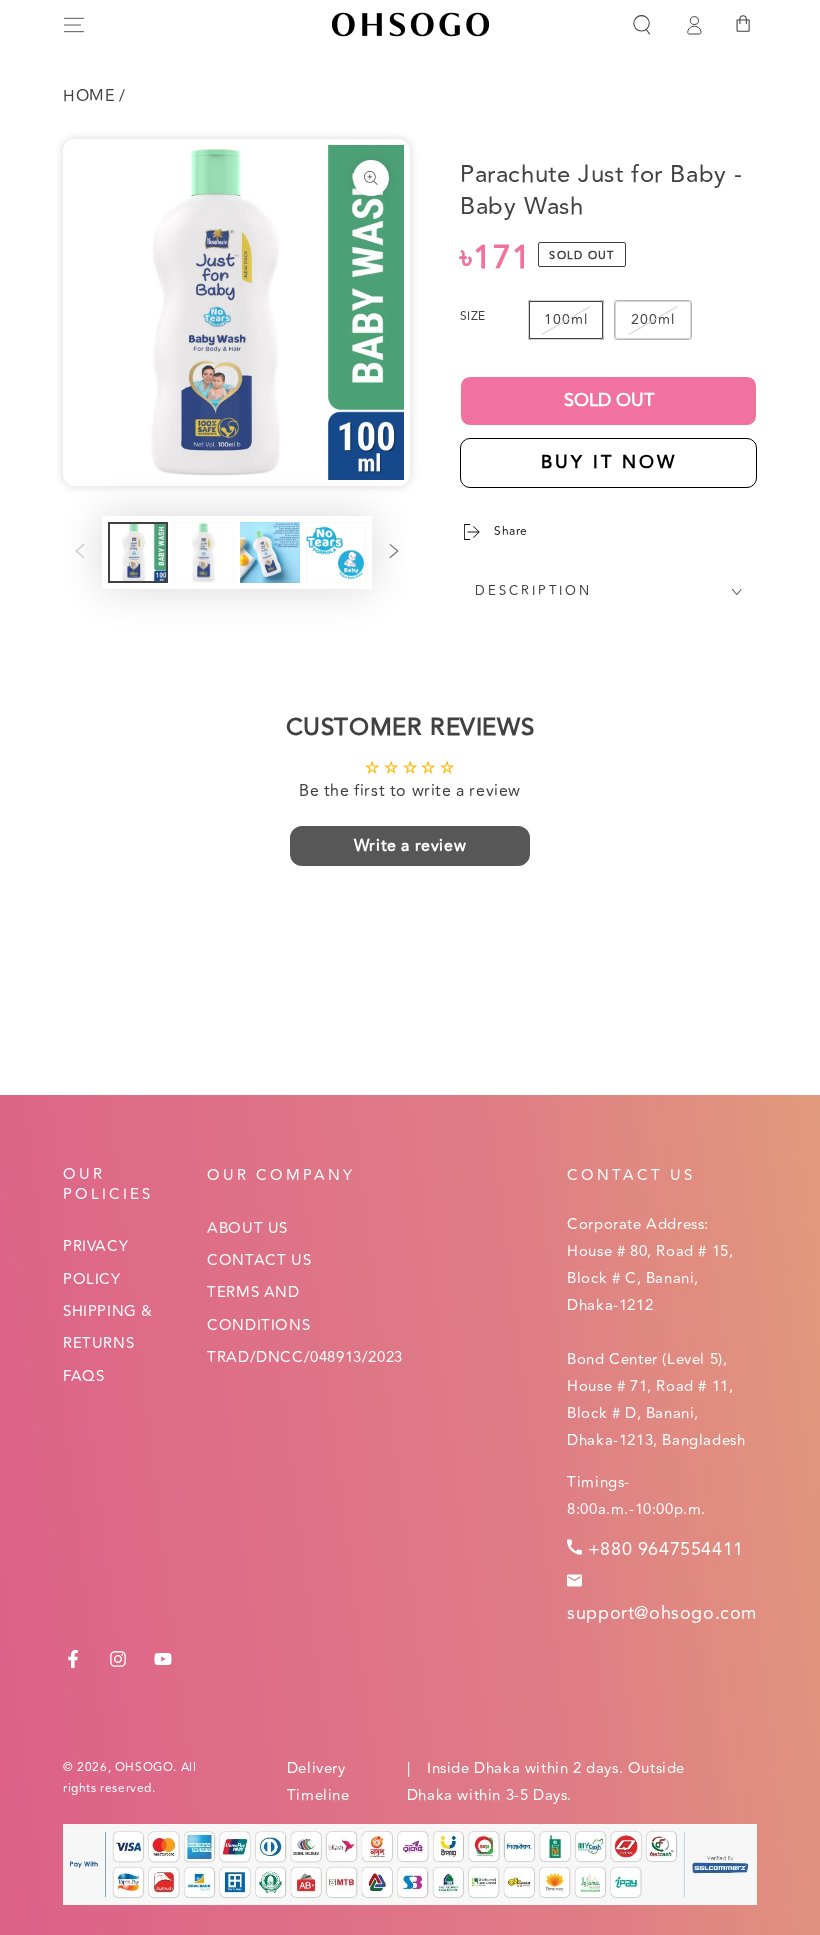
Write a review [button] (410, 846)
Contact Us (259, 1260)
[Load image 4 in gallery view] (336, 552)
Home (88, 96)
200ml (653, 319)
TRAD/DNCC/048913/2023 (305, 1357)
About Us (247, 1228)
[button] (642, 25)
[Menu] (74, 25)
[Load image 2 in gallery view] (204, 552)
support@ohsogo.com (662, 1613)
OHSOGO (144, 1767)
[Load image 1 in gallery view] (138, 552)
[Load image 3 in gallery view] (270, 552)
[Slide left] (80, 553)
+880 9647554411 (666, 1549)
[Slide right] (394, 553)
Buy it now (609, 462)
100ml (566, 319)
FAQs (83, 1376)
